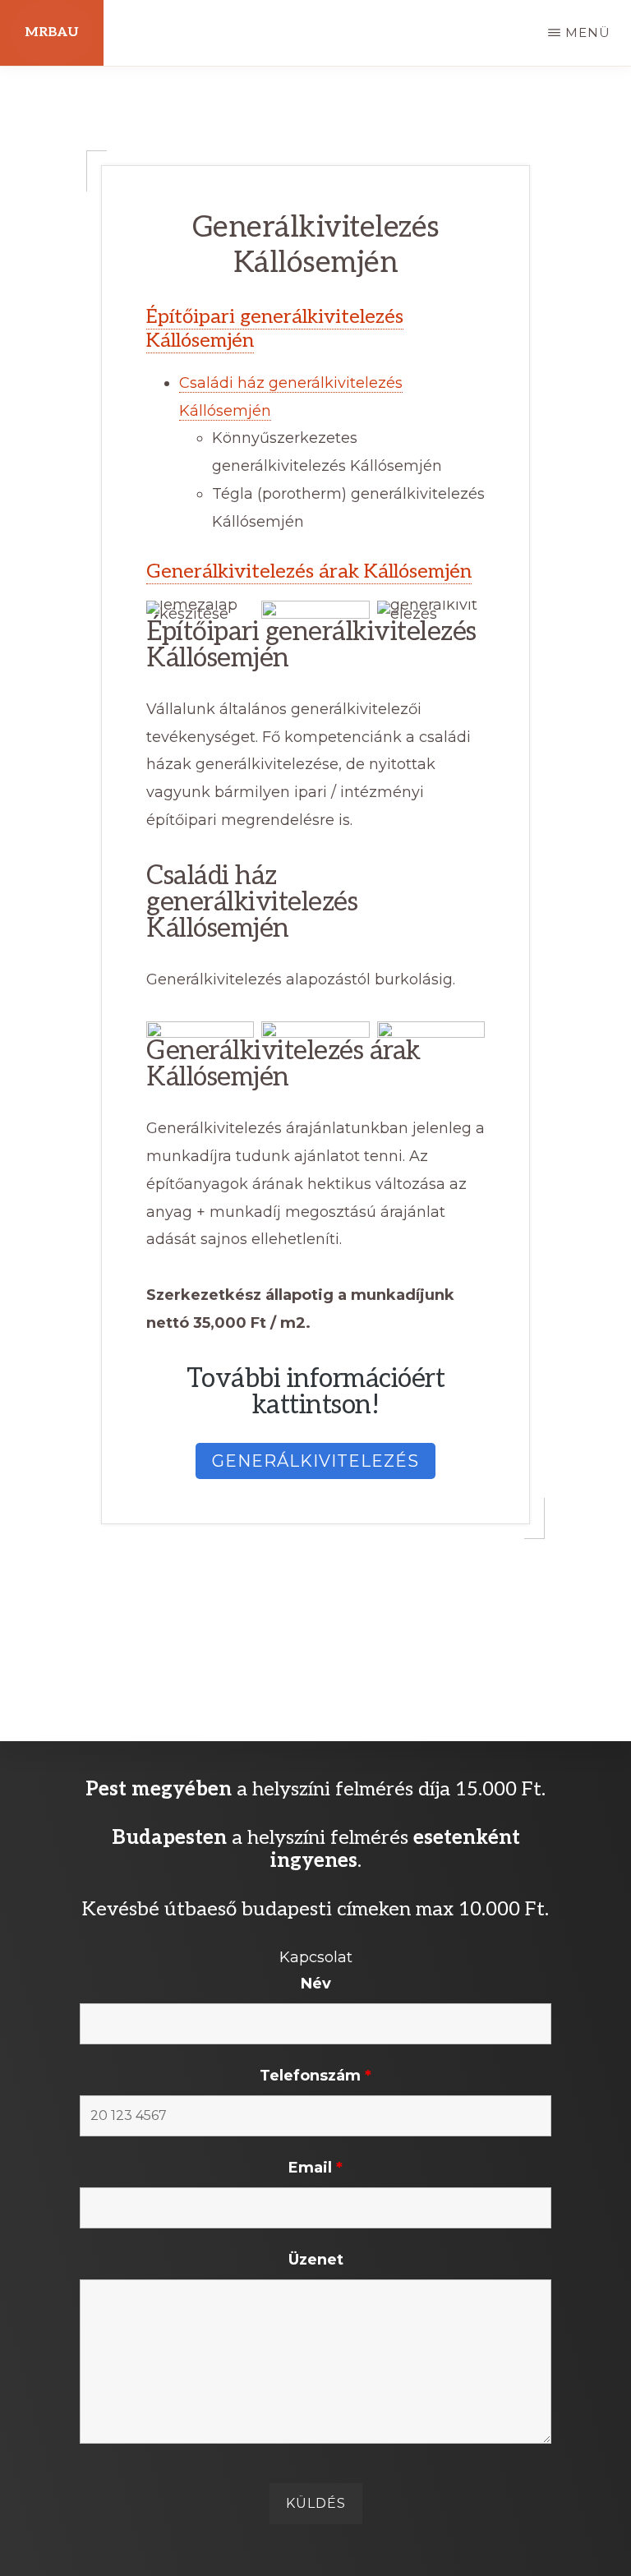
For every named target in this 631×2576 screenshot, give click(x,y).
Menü (588, 32)
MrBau (52, 32)
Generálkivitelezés (315, 1461)
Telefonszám (315, 2076)
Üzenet (316, 2260)
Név (316, 1984)
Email (315, 2168)
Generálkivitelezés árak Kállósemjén (309, 571)
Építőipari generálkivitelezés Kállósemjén (275, 329)
